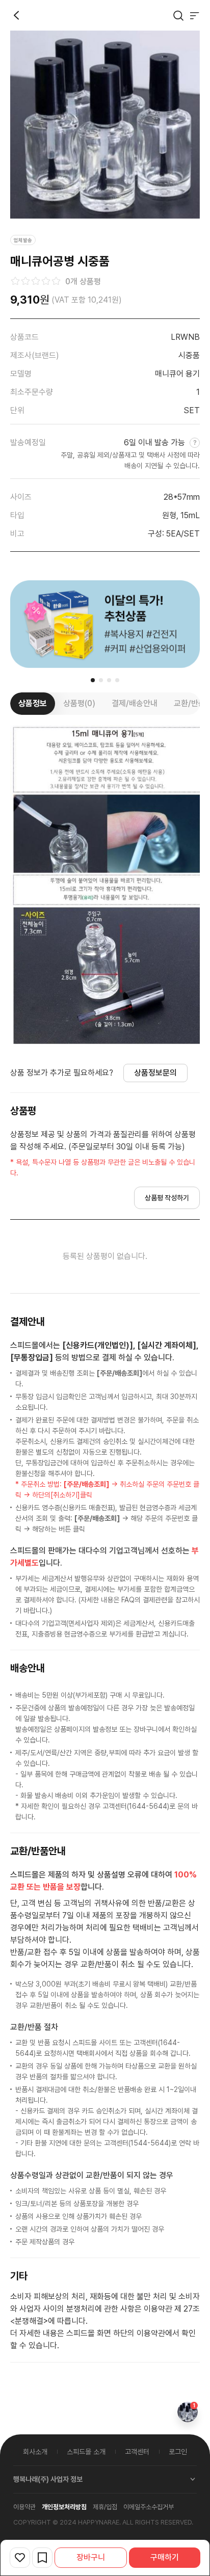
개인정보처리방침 (64, 2507)
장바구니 (91, 2557)
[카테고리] (195, 15)
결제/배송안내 (135, 703)
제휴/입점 (105, 2507)
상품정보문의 (155, 1073)
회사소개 (35, 2452)
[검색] (178, 15)
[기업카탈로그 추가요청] (42, 2558)
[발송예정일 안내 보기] (193, 442)
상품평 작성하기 (167, 1198)
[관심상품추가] (20, 2558)
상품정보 (33, 703)
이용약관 (24, 2507)
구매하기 (165, 2557)
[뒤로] (16, 15)
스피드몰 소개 (86, 2452)
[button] (93, 680)
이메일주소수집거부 (149, 2507)
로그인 (178, 2452)
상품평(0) (79, 703)
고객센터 (137, 2452)
